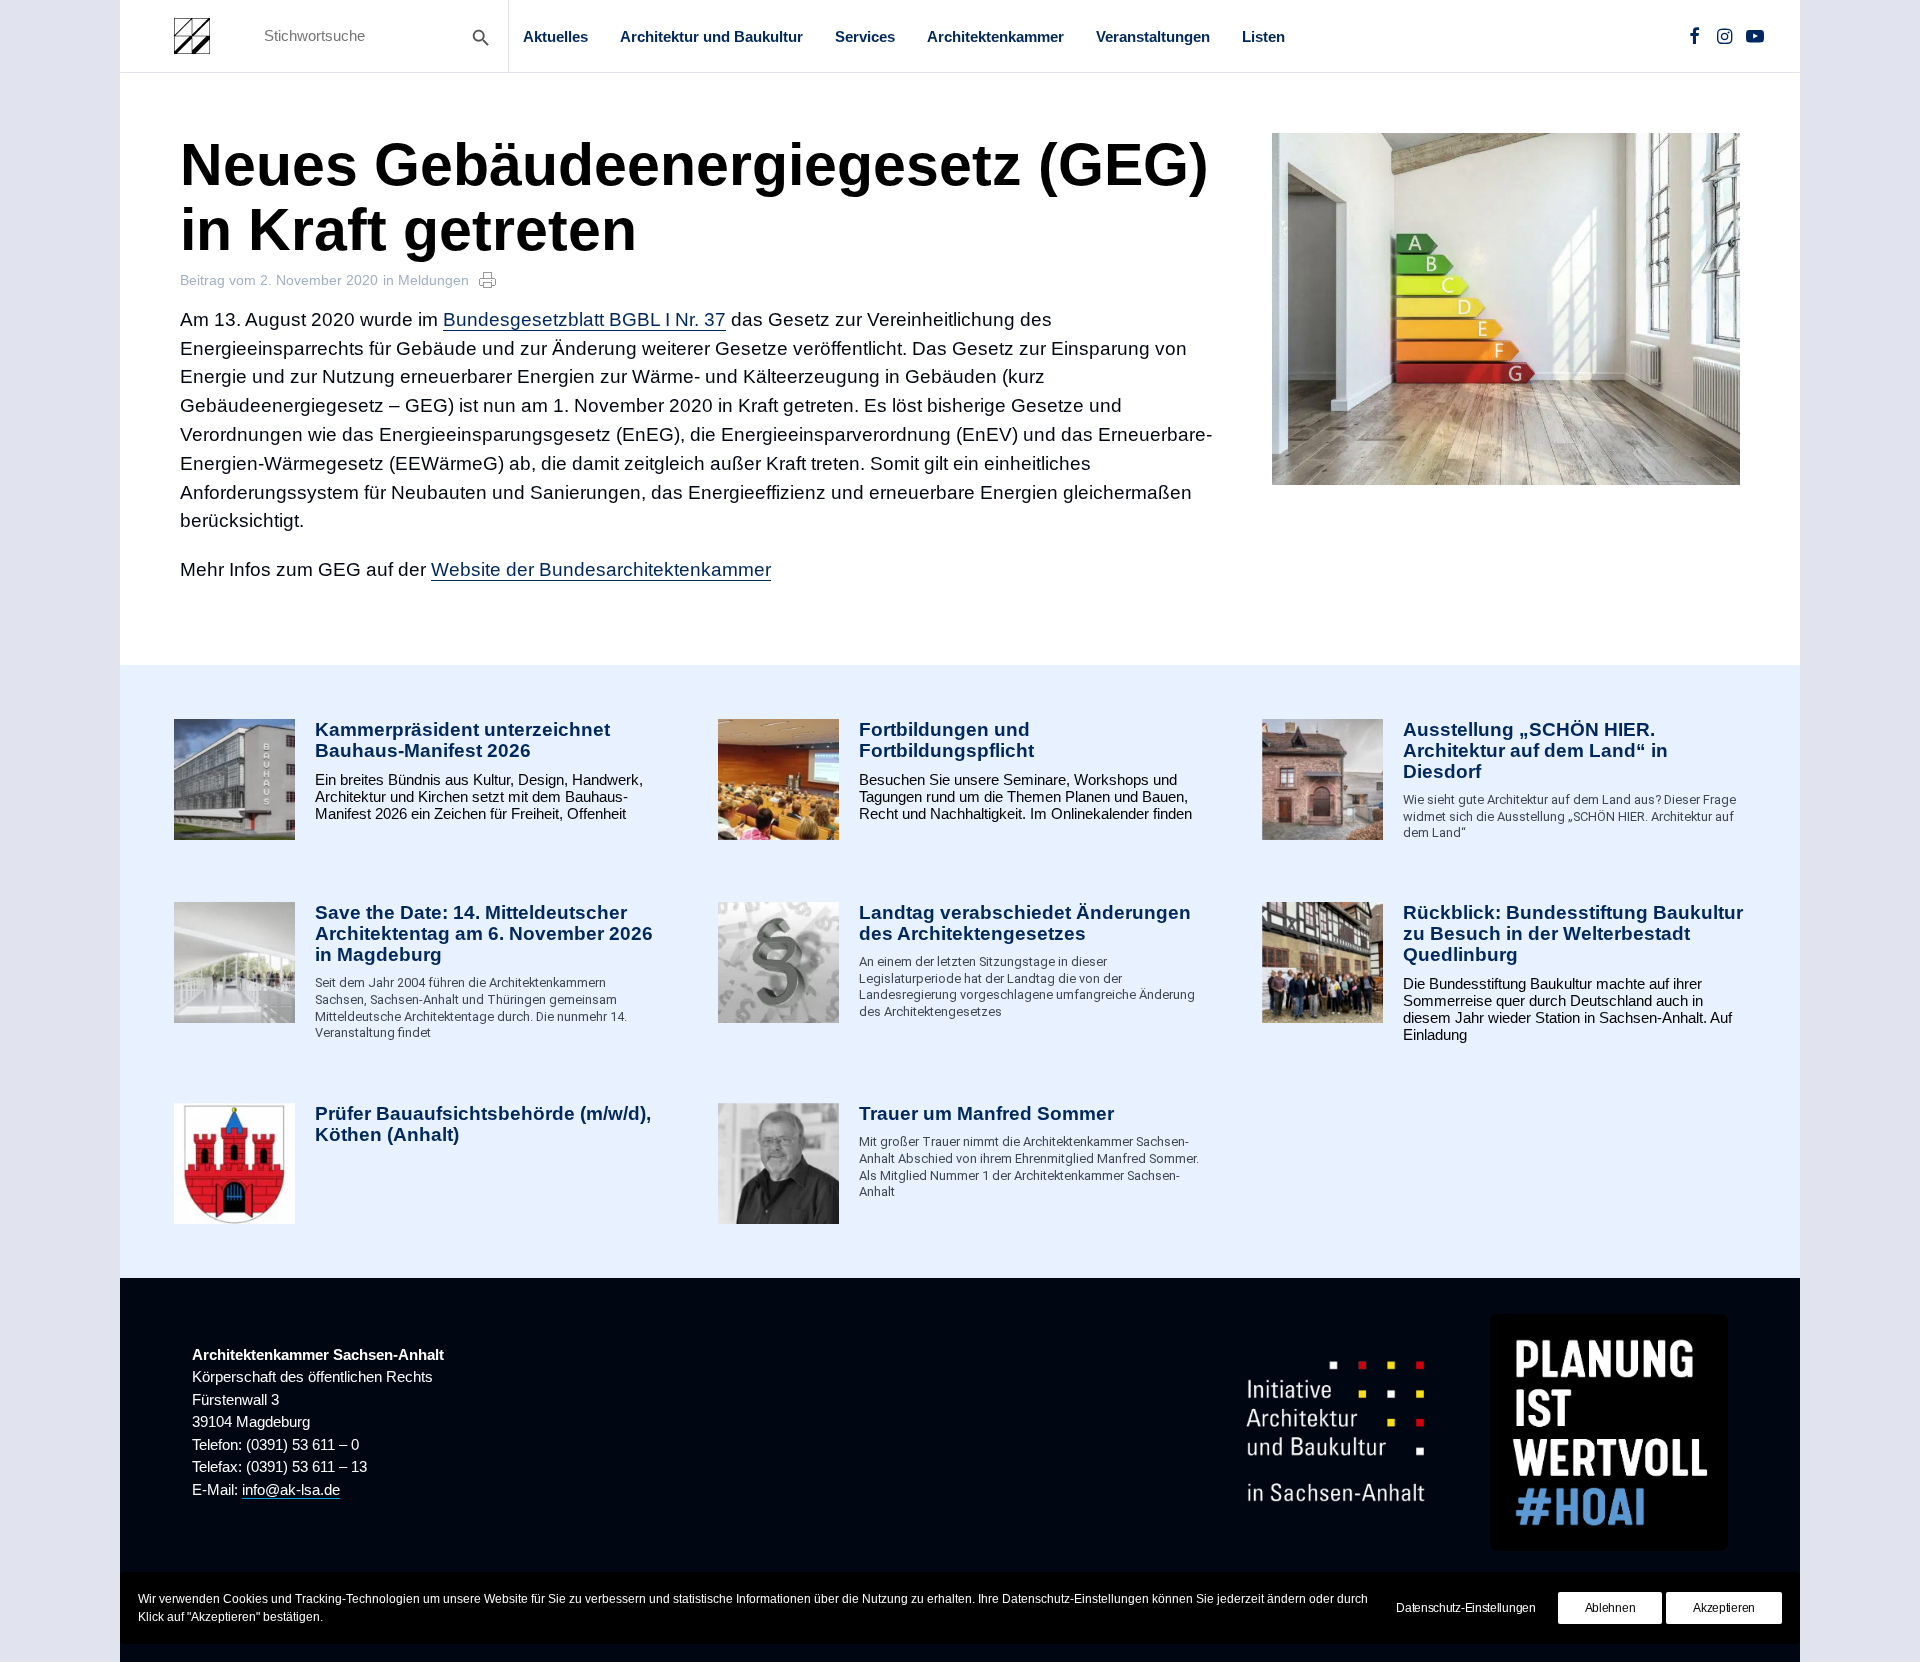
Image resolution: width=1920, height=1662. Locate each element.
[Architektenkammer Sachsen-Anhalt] (192, 36)
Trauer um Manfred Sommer (986, 1113)
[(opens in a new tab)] (234, 1163)
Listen (1263, 36)
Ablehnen (1610, 1608)
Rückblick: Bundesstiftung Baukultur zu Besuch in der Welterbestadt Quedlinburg (1573, 933)
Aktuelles (555, 36)
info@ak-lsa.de (291, 1489)
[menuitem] (555, 36)
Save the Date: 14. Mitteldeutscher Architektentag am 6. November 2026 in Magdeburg (484, 933)
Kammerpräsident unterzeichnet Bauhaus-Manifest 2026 (462, 740)
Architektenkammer (995, 36)
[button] (1694, 36)
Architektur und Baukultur (711, 36)
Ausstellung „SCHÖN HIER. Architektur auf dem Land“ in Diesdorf (1535, 750)
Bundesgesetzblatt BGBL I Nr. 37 (584, 319)
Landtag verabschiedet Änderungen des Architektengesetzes (1025, 923)
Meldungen (433, 280)
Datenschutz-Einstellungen (1466, 1608)
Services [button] (865, 36)
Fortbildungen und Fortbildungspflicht (946, 740)
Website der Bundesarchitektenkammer (601, 569)
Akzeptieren (1724, 1608)
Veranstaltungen (1153, 36)
